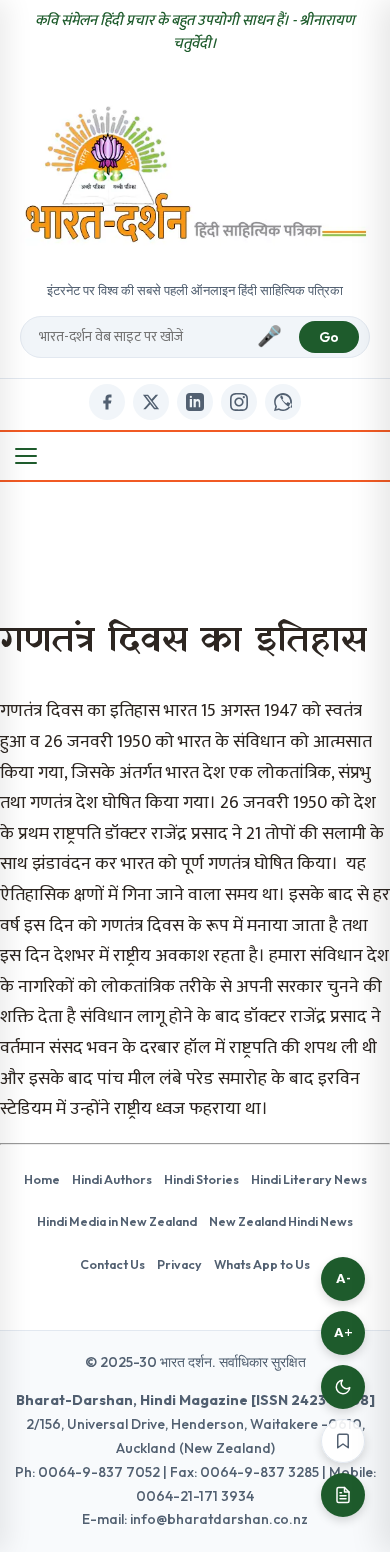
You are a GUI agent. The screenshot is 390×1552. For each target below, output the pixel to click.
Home (42, 1179)
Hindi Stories (201, 1179)
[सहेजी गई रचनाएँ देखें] (343, 1495)
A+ (343, 1332)
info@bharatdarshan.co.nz (219, 1519)
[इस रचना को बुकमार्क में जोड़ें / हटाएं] (343, 1441)
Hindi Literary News (309, 1179)
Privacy (179, 1264)
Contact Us (112, 1264)
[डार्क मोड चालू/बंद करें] (343, 1387)
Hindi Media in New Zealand (117, 1221)
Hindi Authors (112, 1179)
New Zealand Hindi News (281, 1221)
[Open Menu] (26, 456)
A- (343, 1278)
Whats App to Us (262, 1264)
